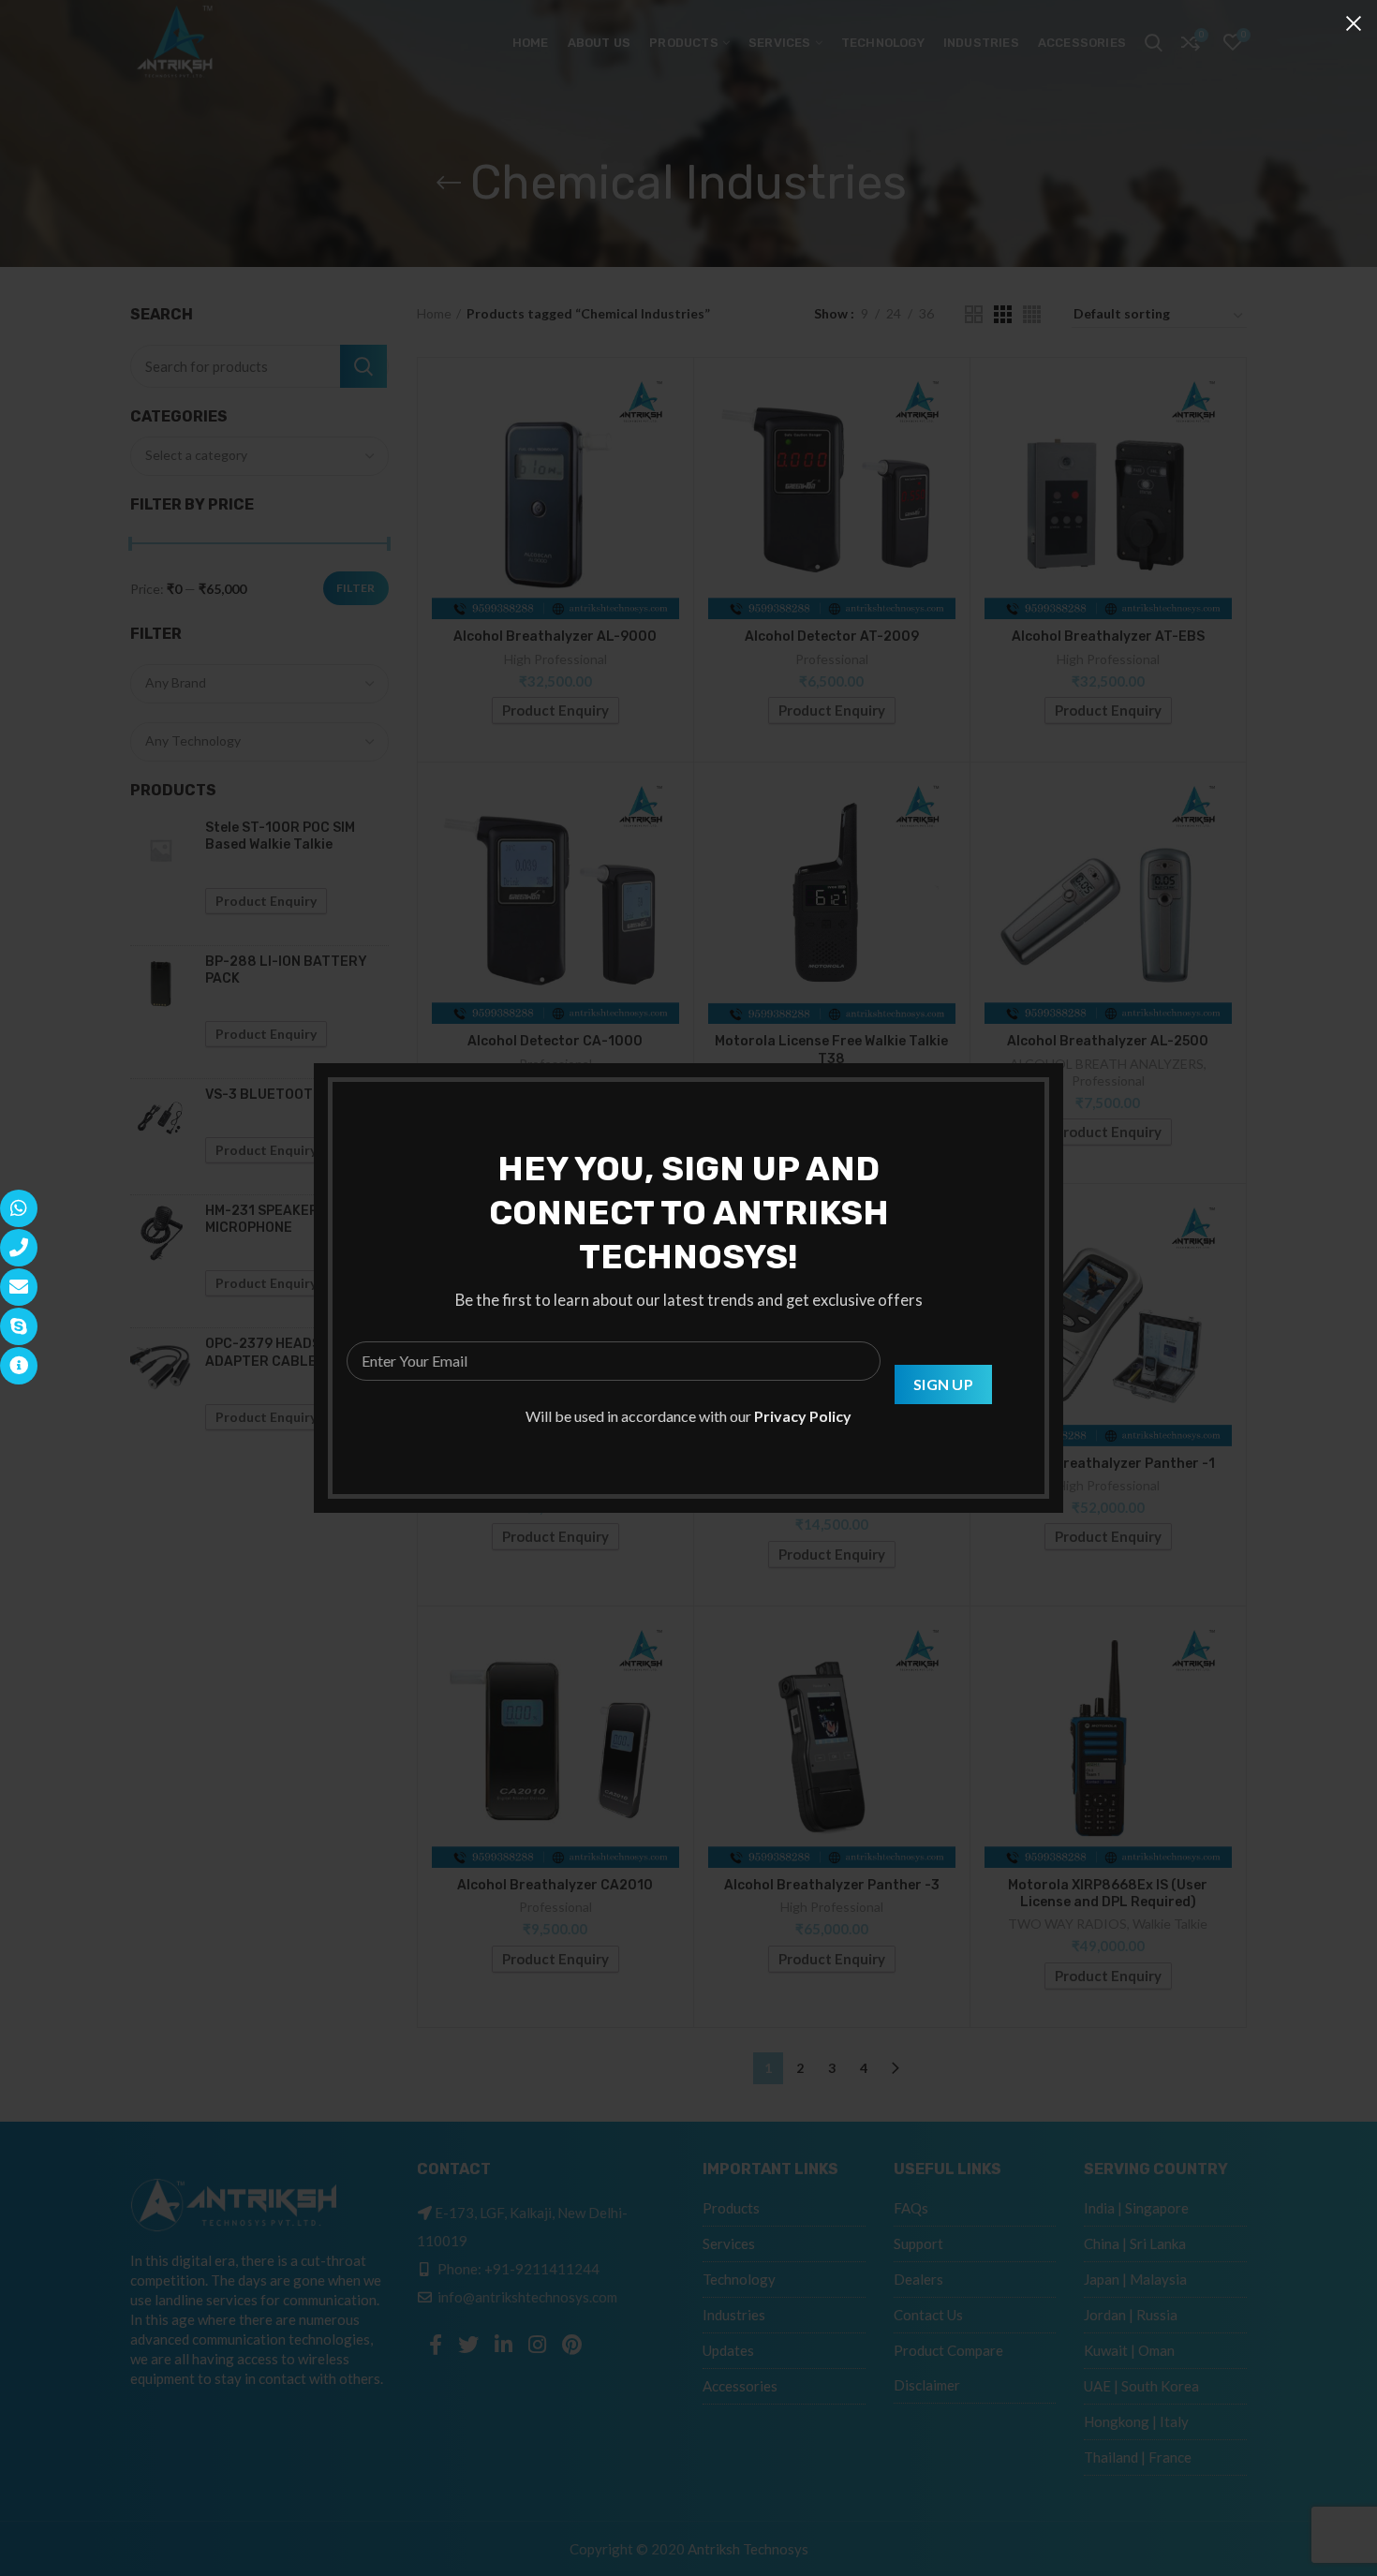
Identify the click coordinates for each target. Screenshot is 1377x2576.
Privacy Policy (803, 1416)
